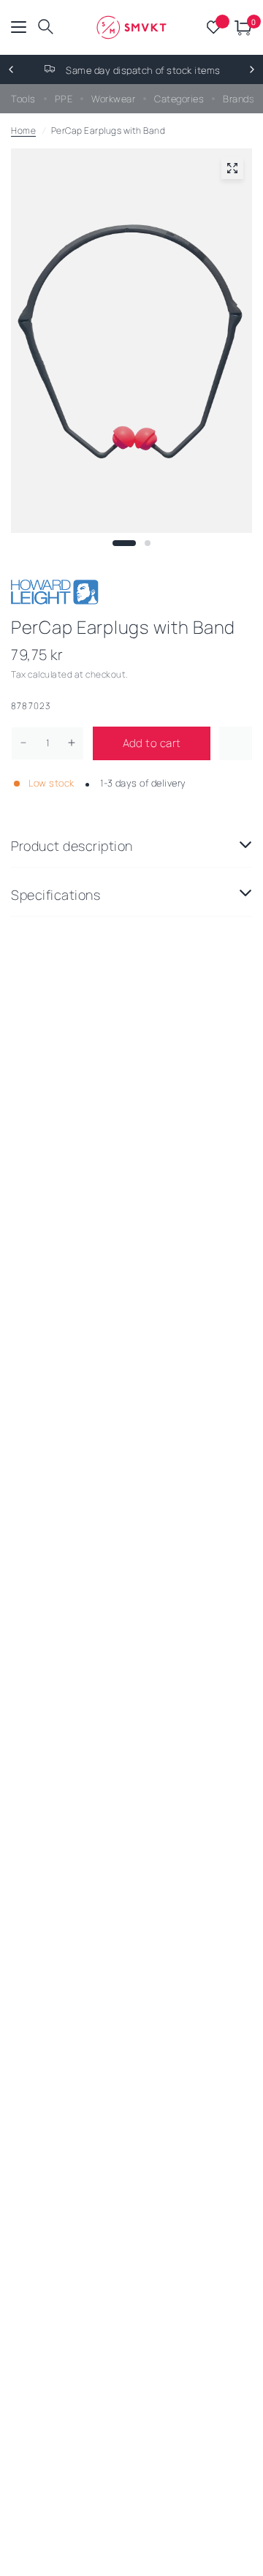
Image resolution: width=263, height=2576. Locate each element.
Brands (239, 99)
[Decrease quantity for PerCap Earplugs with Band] (23, 743)
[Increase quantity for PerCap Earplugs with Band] (72, 743)
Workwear (113, 99)
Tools (23, 99)
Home (23, 130)
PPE (64, 99)
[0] (241, 27)
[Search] (46, 27)
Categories (179, 99)
